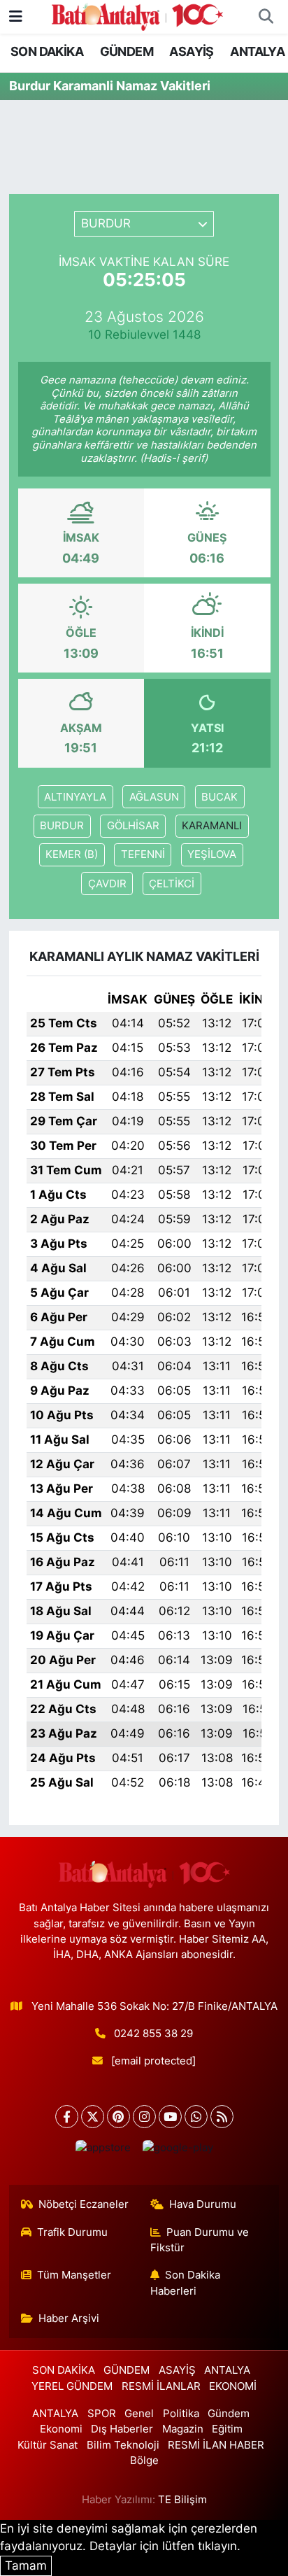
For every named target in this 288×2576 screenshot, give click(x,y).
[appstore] (103, 2151)
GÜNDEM (127, 51)
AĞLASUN (154, 797)
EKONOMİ (233, 2386)
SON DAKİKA (47, 51)
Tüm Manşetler (74, 2275)
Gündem (229, 2414)
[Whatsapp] (196, 2117)
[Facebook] (67, 2117)
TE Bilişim (182, 2500)
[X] (93, 2117)
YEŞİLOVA (212, 854)
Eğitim (227, 2429)
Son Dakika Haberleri (186, 2283)
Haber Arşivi (69, 2318)
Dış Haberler (122, 2429)
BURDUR (62, 826)
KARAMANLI (212, 826)
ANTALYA (257, 51)
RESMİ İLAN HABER (216, 2445)
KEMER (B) (72, 854)
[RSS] (222, 2117)
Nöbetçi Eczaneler (84, 2204)
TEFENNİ (143, 854)
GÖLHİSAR (133, 826)
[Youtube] (170, 2117)
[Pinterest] (118, 2117)
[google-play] (178, 2151)
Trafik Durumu (72, 2232)
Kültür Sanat (48, 2445)
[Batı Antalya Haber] (137, 15)
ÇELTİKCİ (172, 884)
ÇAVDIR (107, 884)
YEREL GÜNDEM (72, 2386)
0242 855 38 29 (153, 2034)
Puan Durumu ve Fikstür (200, 2240)
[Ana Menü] (16, 16)
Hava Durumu (203, 2204)
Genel (139, 2414)
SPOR (102, 2414)
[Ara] (266, 17)
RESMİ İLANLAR (161, 2386)
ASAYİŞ (191, 51)
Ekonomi (61, 2429)
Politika (181, 2414)
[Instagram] (144, 2117)
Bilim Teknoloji (123, 2445)
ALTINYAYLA (75, 797)
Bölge (144, 2461)
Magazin (183, 2429)
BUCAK (219, 797)
